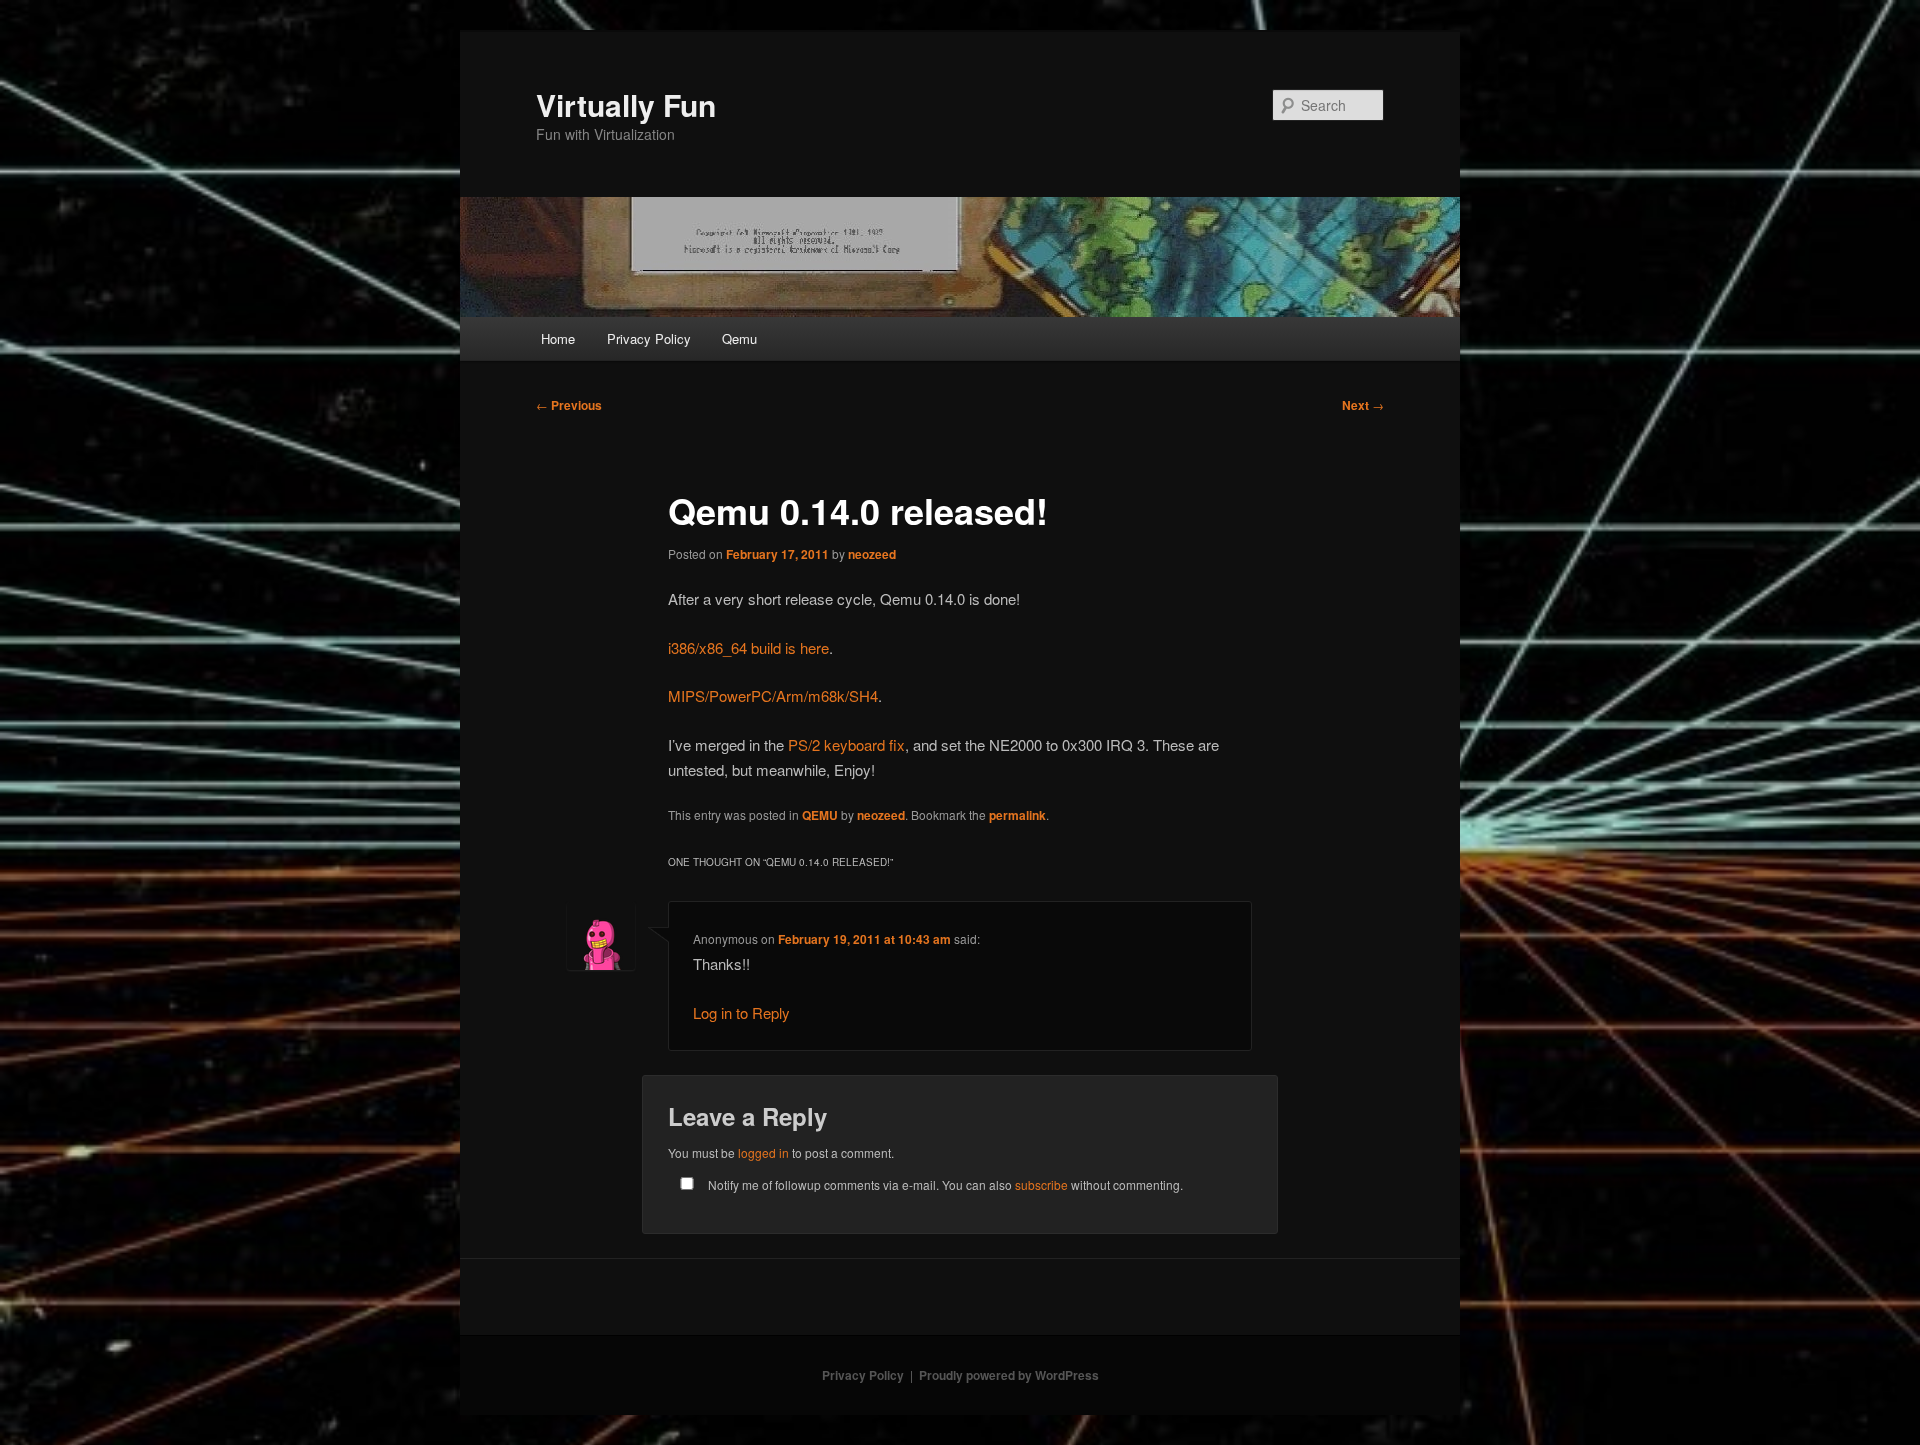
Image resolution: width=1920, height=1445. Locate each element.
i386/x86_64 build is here (748, 647)
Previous (569, 405)
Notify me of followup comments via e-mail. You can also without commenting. (944, 1184)
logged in (763, 1152)
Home (558, 338)
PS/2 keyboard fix (846, 744)
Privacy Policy (649, 338)
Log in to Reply (741, 1012)
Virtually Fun (626, 104)
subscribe (1041, 1184)
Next (1363, 405)
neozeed (872, 554)
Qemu (739, 338)
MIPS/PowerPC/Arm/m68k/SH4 (773, 695)
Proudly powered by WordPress (1009, 1375)
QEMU (820, 815)
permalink (1017, 815)
